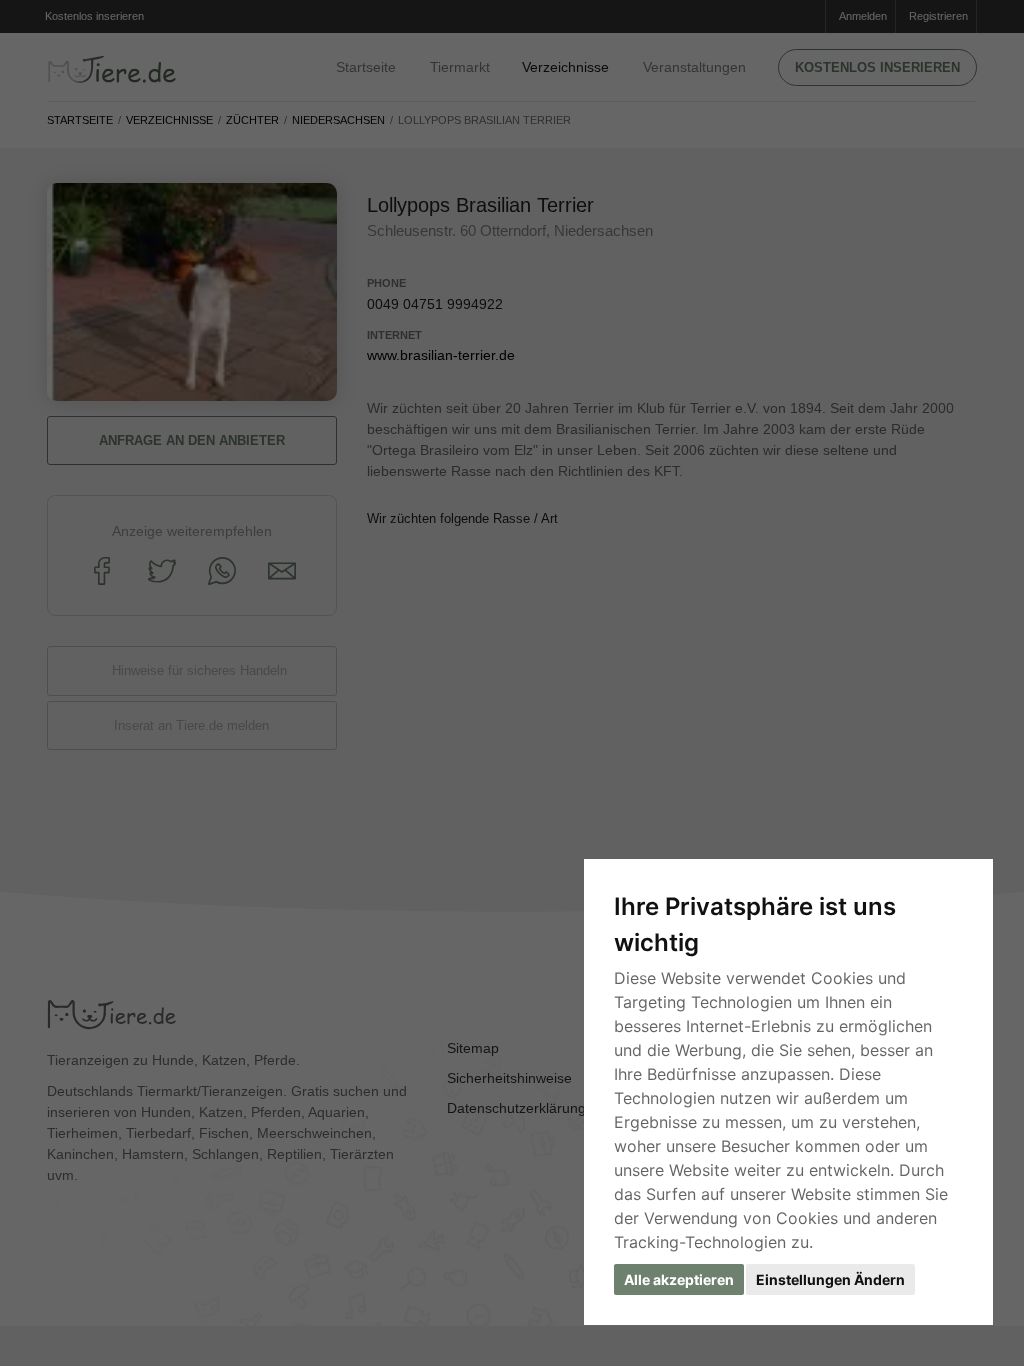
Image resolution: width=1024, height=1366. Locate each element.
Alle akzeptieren (679, 1279)
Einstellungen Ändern (830, 1279)
